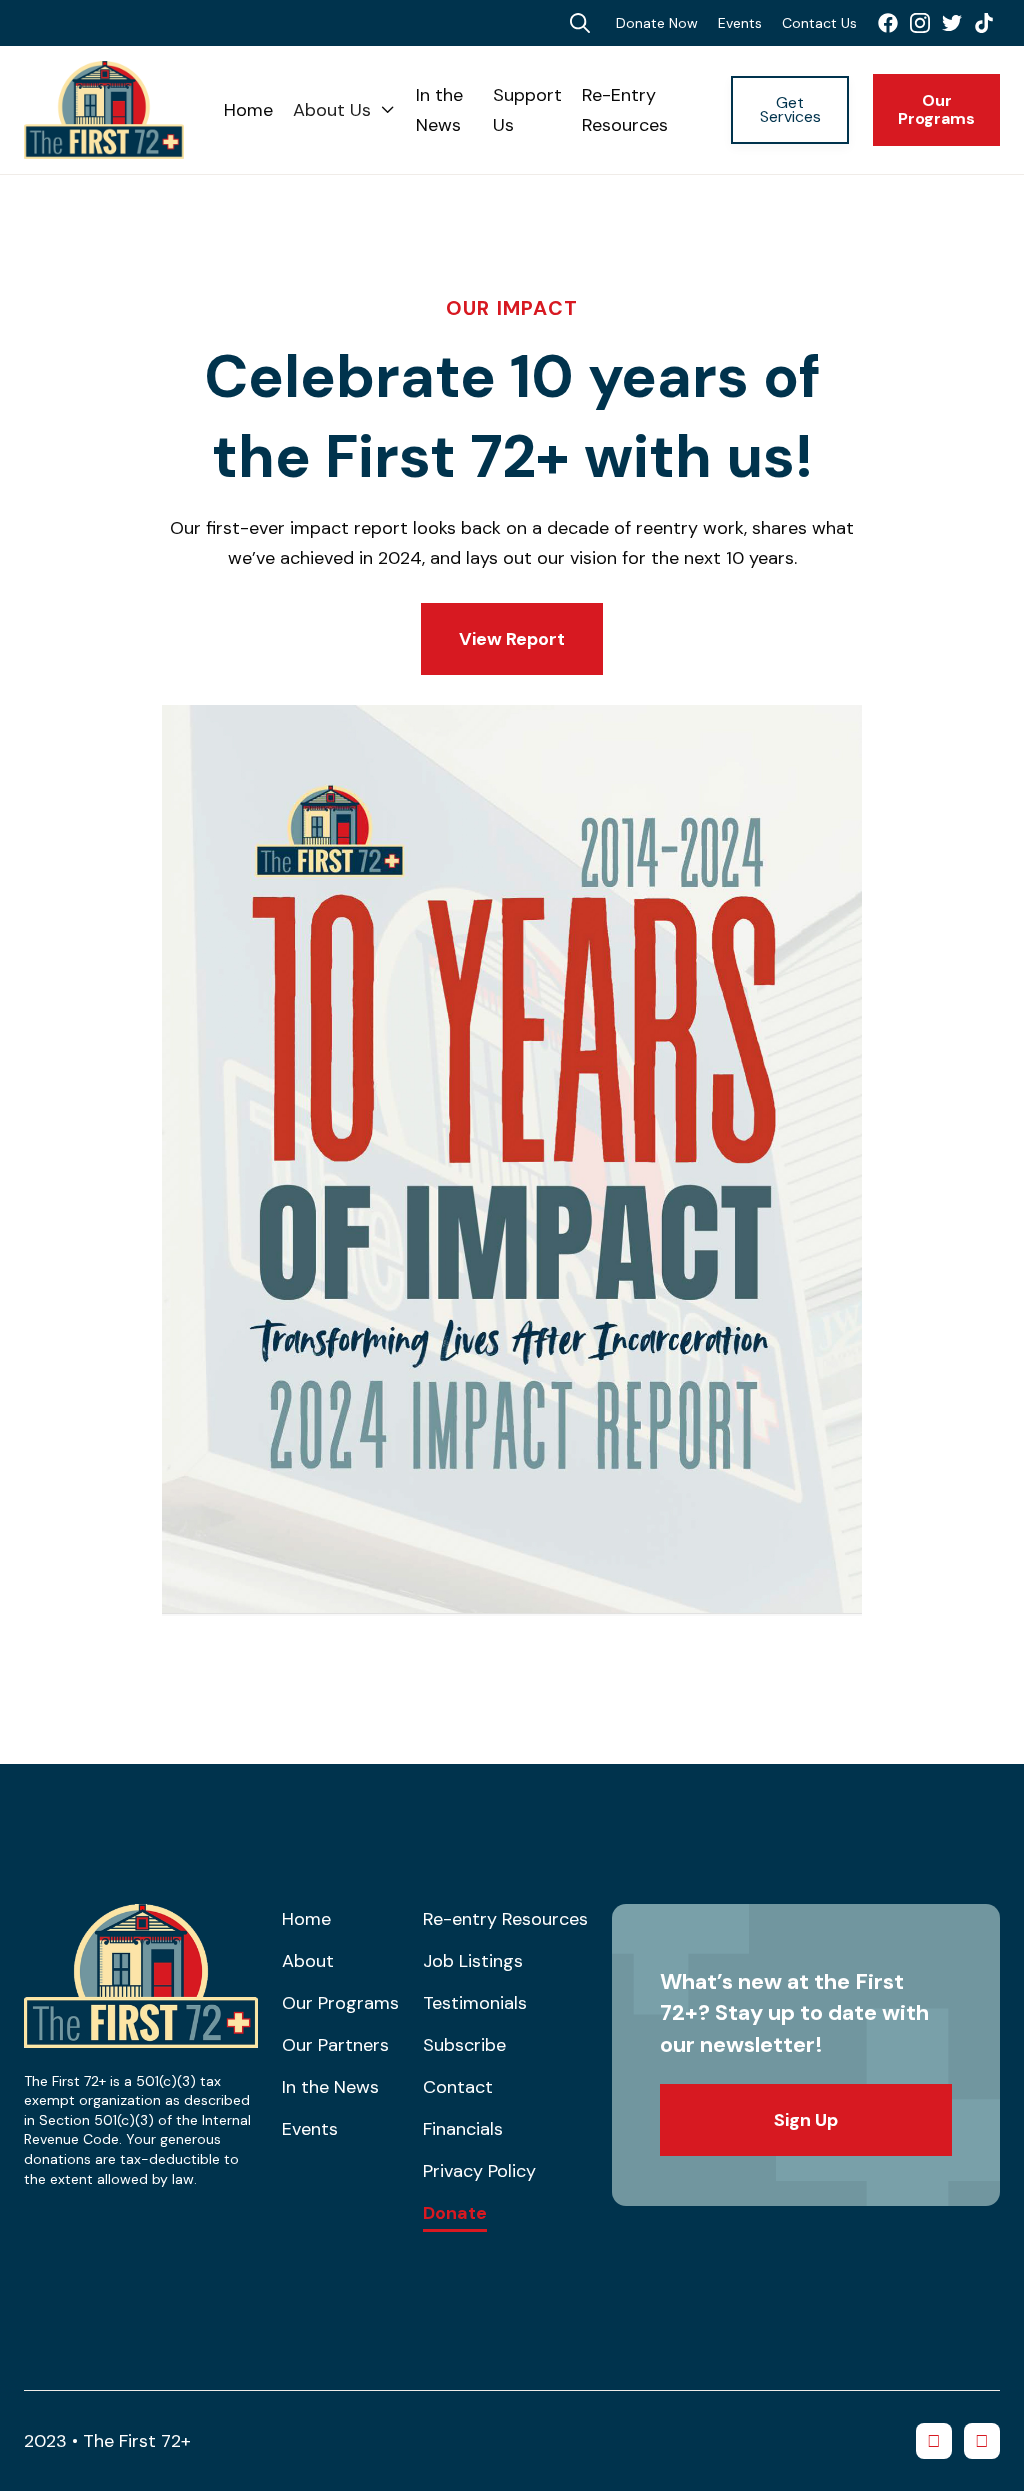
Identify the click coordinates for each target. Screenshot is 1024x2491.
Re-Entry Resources (625, 110)
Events (740, 23)
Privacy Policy (479, 2171)
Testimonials (475, 2003)
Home (248, 110)
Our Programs (936, 109)
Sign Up (806, 2120)
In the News (439, 110)
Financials (463, 2129)
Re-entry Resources (505, 1919)
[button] (344, 110)
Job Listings (473, 1961)
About (308, 1961)
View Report (512, 639)
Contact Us (819, 23)
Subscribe (464, 2045)
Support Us (527, 110)
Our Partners (335, 2045)
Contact (458, 2087)
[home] (124, 110)
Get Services (790, 109)
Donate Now (657, 23)
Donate (455, 2214)
